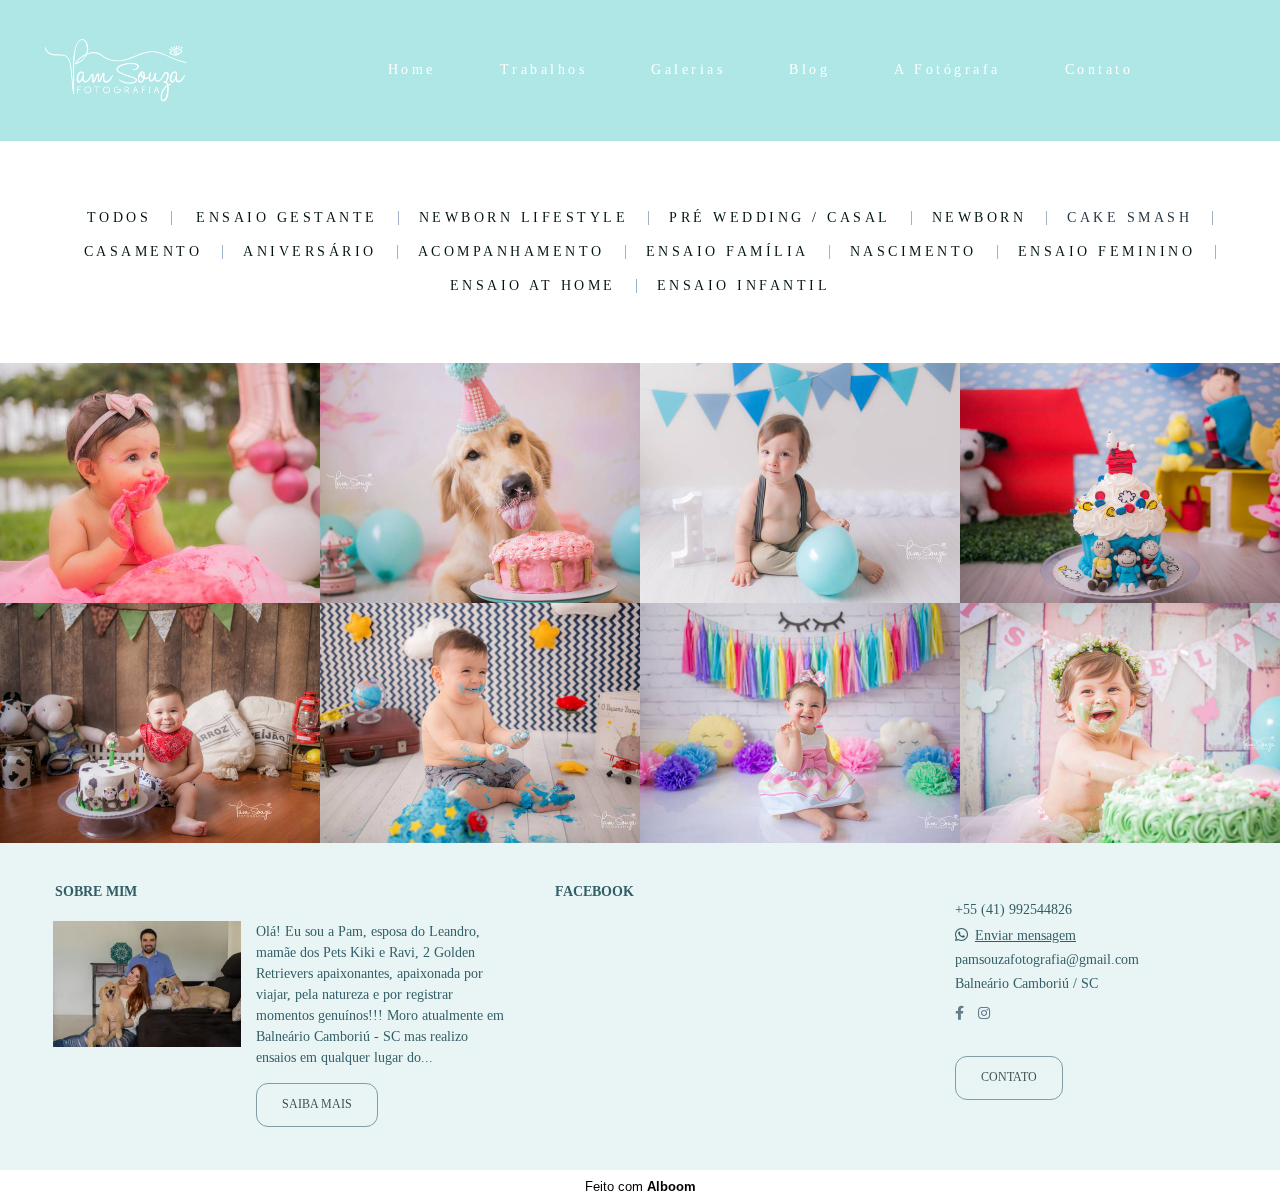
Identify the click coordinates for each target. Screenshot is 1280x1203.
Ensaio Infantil (744, 286)
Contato (1099, 69)
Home (412, 69)
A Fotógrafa (947, 69)
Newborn (979, 218)
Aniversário (310, 252)
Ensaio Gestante (287, 218)
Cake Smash (1129, 218)
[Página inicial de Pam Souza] (160, 70)
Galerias (688, 69)
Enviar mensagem (1025, 936)
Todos (119, 218)
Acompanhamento (511, 252)
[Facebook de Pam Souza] (959, 1013)
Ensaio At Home (533, 286)
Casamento (143, 252)
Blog (809, 69)
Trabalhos (544, 69)
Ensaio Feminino (1107, 252)
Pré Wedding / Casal (780, 218)
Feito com (640, 1186)
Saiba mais (317, 1104)
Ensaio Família (727, 252)
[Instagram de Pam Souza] (984, 1013)
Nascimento (913, 252)
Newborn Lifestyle (524, 218)
